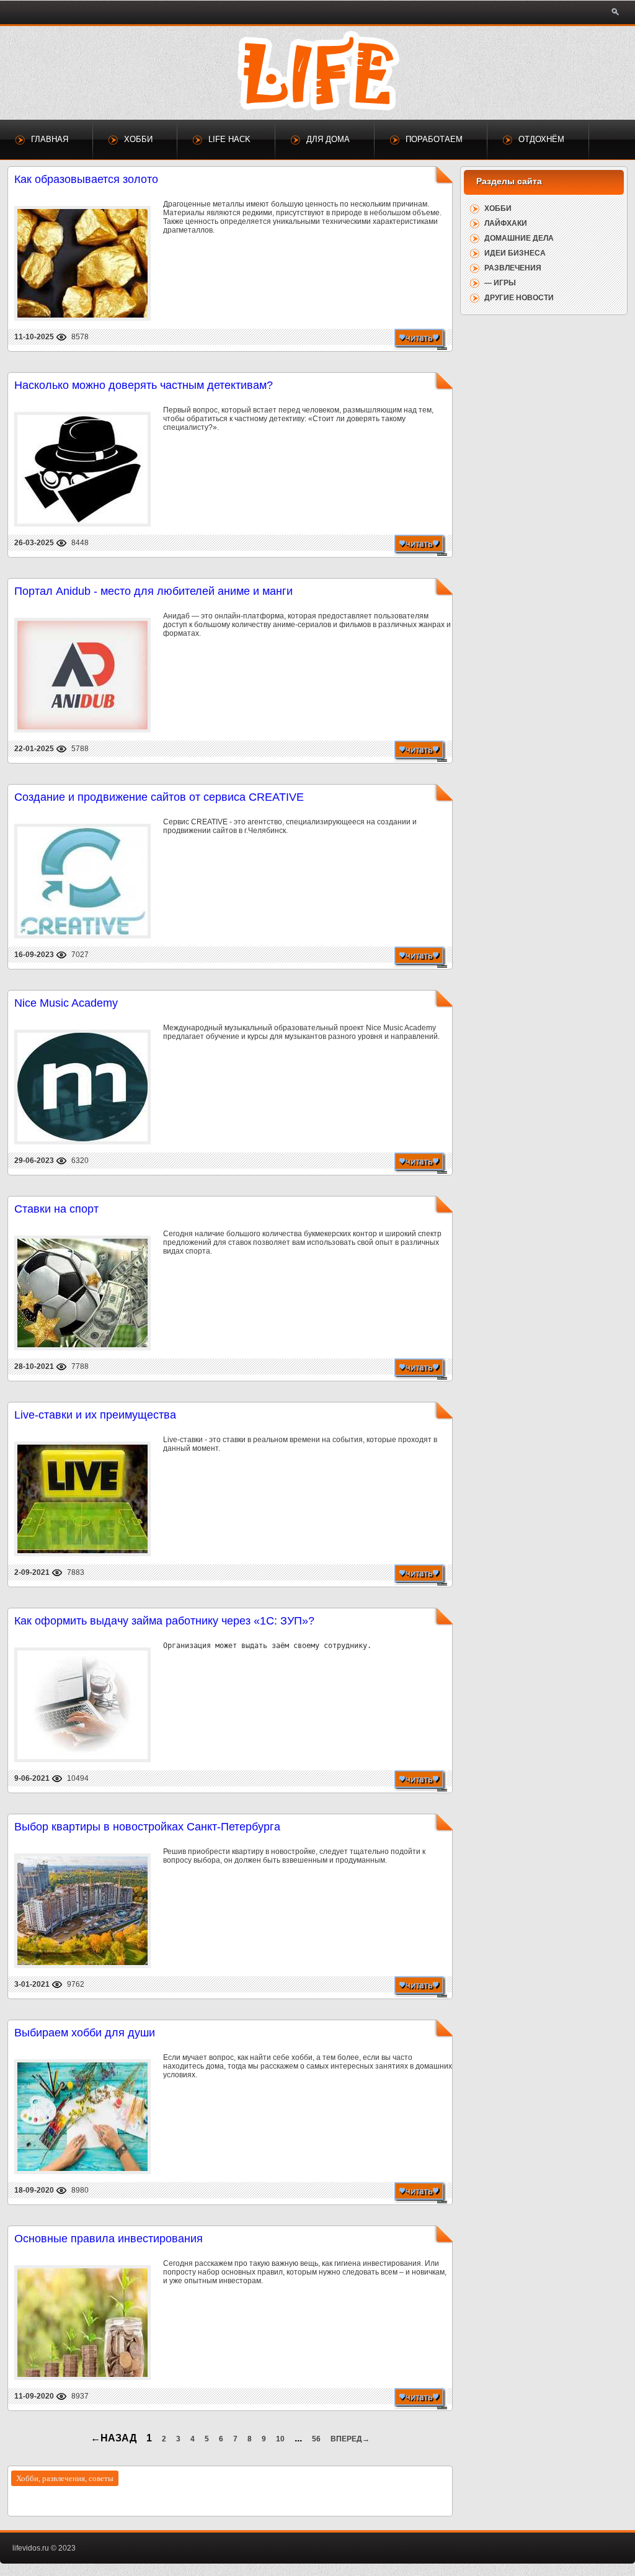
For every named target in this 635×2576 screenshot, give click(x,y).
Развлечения (513, 268)
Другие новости (519, 298)
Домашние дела (519, 238)
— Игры (500, 283)
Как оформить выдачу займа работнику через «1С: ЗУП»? (164, 1621)
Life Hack (229, 139)
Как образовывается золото (86, 179)
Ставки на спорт (56, 1209)
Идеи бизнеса (515, 253)
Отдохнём (541, 139)
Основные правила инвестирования (109, 2239)
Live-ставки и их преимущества (95, 1415)
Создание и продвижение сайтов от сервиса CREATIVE (159, 797)
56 (316, 2439)
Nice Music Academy (66, 1003)
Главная (50, 139)
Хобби (138, 139)
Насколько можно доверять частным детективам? (144, 385)
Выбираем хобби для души (85, 2033)
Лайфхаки (506, 223)
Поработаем (434, 139)
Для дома (328, 139)
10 (280, 2439)
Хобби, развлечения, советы (65, 2478)
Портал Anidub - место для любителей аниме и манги (153, 591)
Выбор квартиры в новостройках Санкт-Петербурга (147, 1827)
